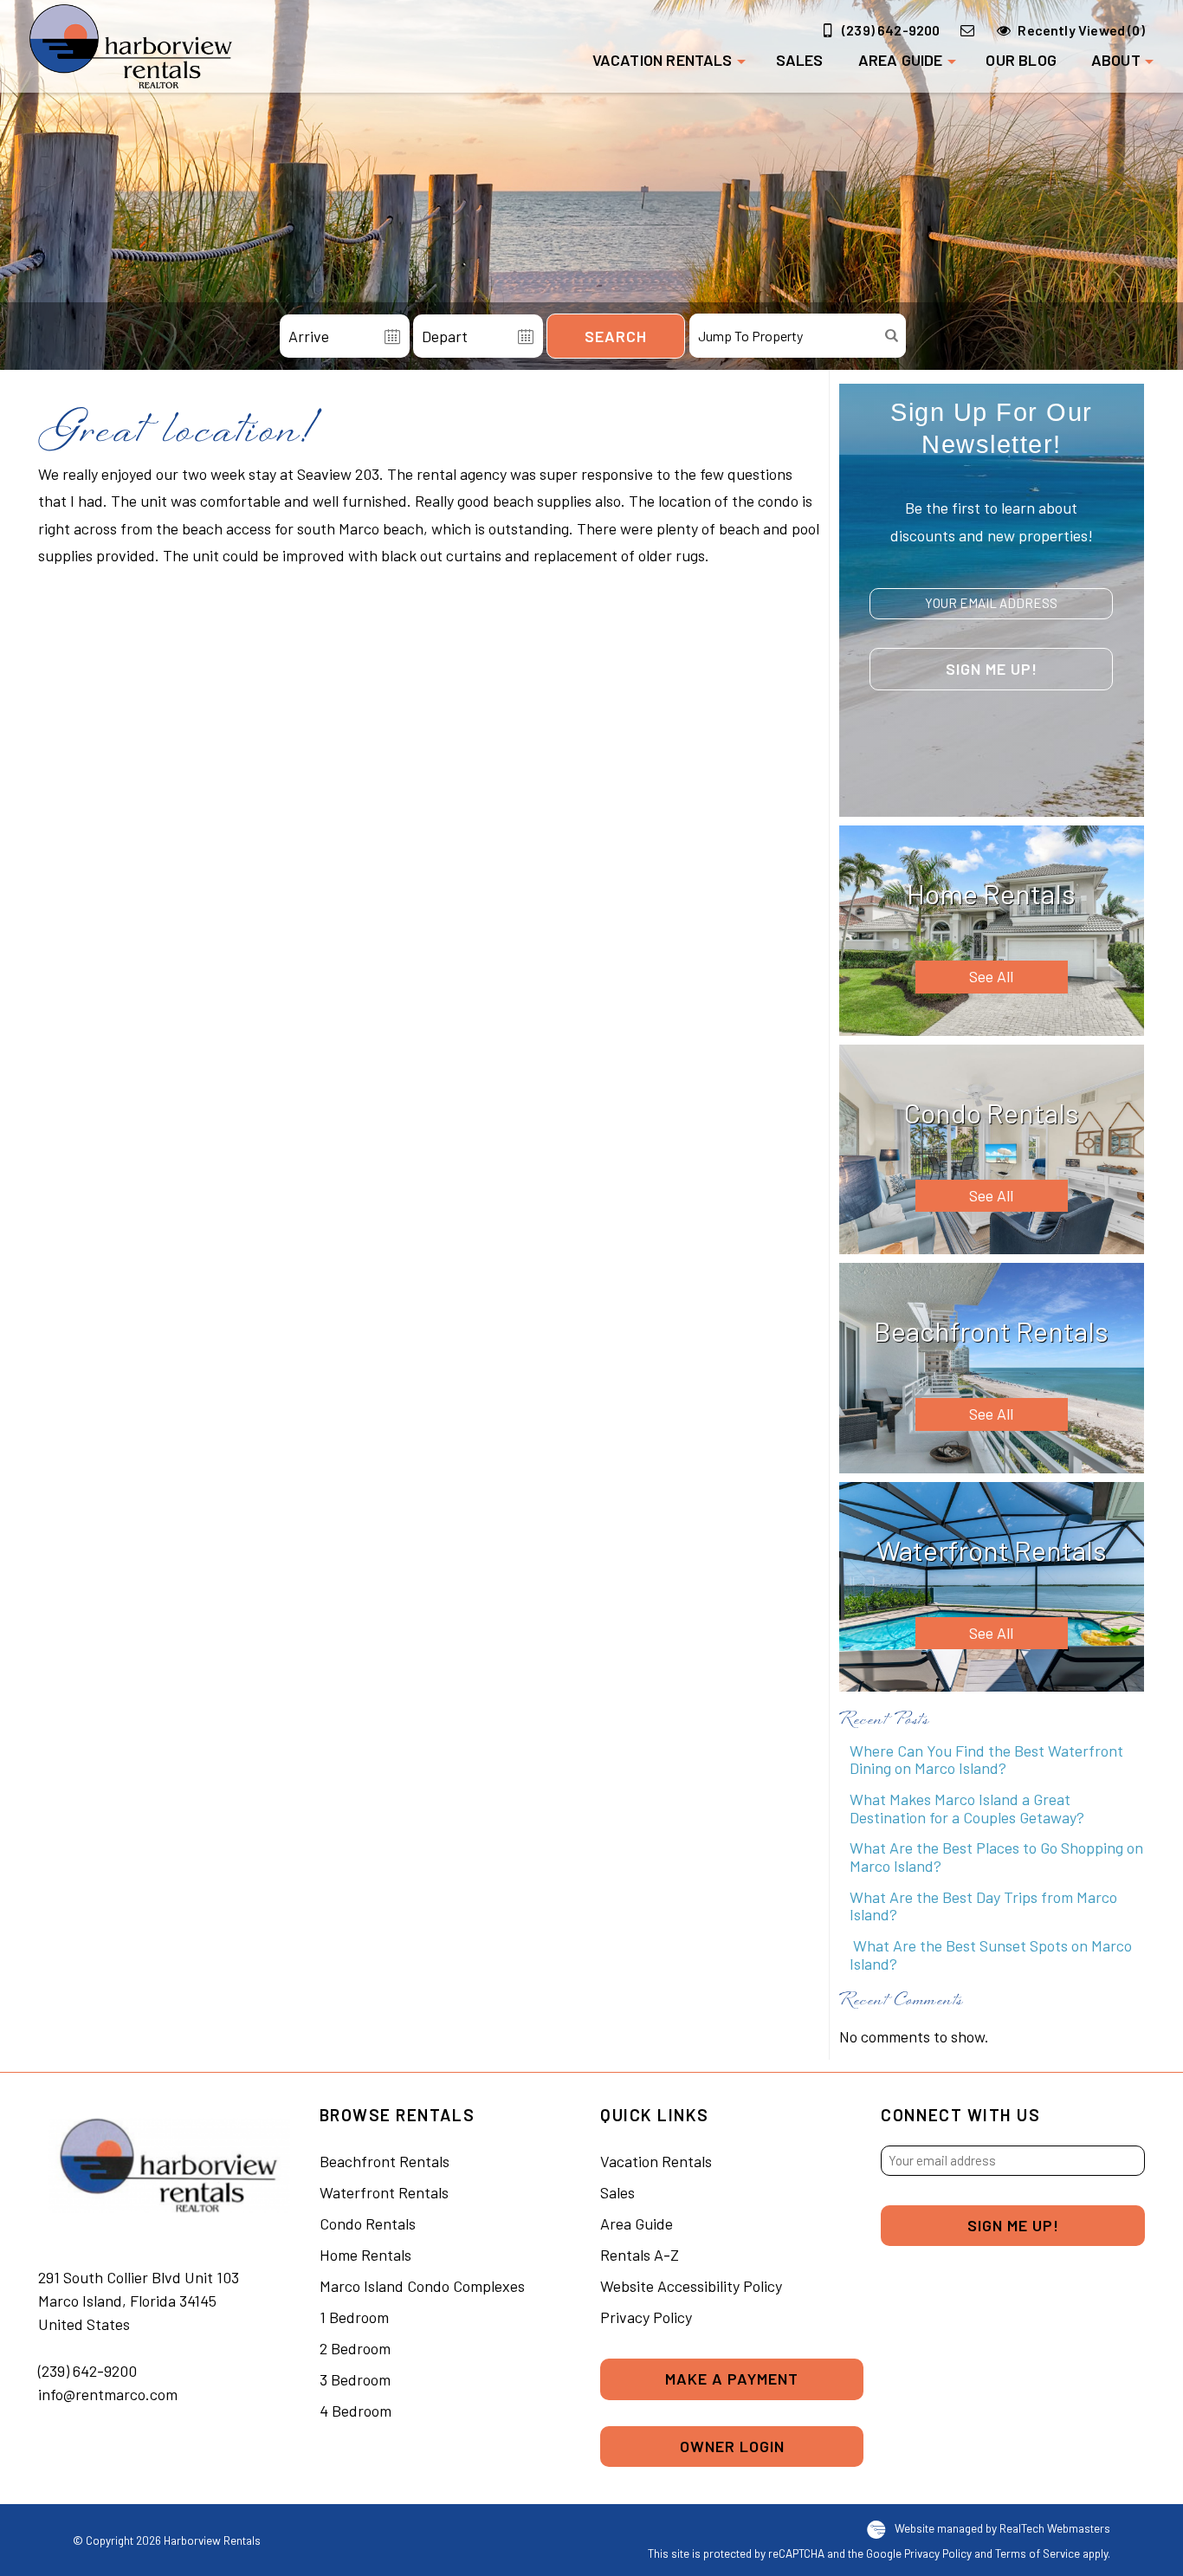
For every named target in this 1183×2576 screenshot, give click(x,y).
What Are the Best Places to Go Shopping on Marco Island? (996, 1857)
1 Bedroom (354, 2317)
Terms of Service (1038, 2553)
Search (616, 336)
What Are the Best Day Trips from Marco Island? (983, 1906)
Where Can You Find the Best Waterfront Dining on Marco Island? (986, 1760)
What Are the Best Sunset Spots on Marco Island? (991, 1955)
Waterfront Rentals (384, 2192)
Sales (800, 60)
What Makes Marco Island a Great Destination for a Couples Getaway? (967, 1808)
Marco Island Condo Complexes (422, 2286)
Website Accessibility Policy (691, 2286)
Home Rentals (365, 2255)
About (1116, 60)
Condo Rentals (368, 2223)
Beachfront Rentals (385, 2161)
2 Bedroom (355, 2348)
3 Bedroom (355, 2379)
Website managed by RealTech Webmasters (1002, 2528)
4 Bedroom (356, 2411)
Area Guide (901, 60)
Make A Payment (732, 2379)
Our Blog (1021, 60)
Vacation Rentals (663, 60)
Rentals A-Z (640, 2255)
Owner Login (732, 2446)
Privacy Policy (646, 2317)
